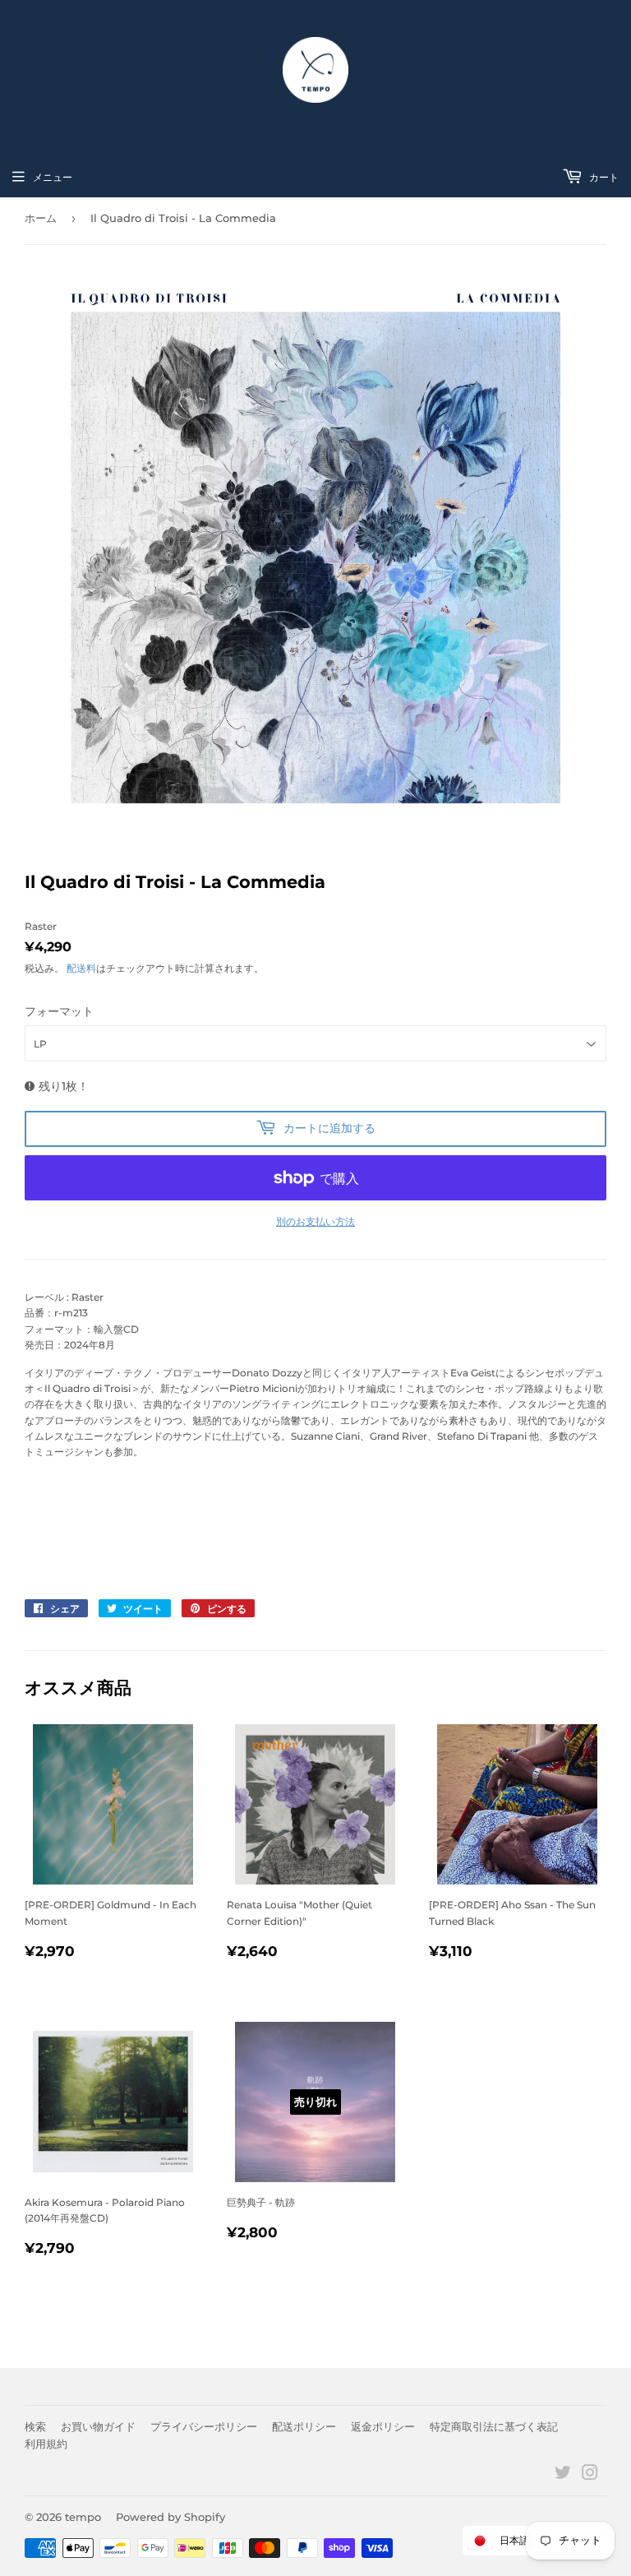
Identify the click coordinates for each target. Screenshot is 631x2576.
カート (603, 177)
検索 (35, 2426)
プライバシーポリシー (204, 2426)
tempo (83, 2517)
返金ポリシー (383, 2426)
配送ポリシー (304, 2426)
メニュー (53, 177)
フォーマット (59, 1011)
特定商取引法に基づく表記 (494, 2426)
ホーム (41, 218)
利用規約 (46, 2444)
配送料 (81, 968)
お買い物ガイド (98, 2426)
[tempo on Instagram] (590, 2475)
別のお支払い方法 (315, 1221)
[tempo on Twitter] (563, 2475)
